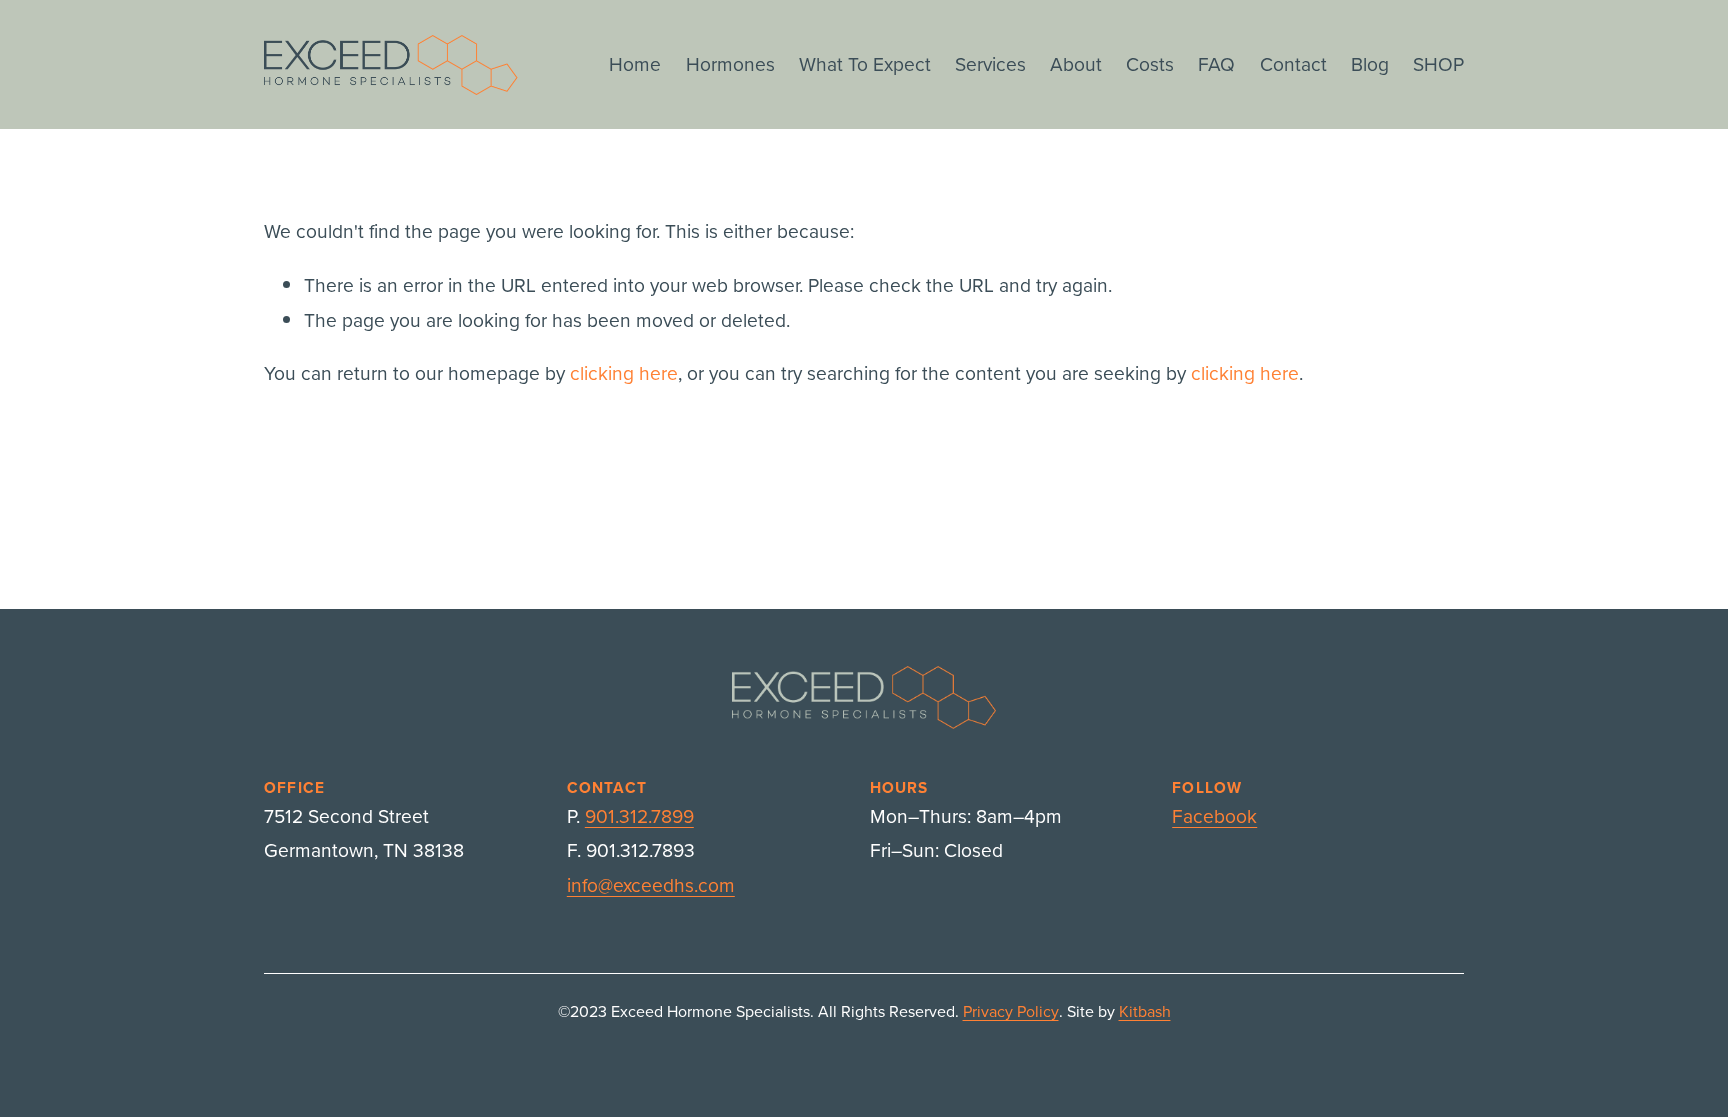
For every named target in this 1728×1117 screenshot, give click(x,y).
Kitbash (1145, 1011)
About (1076, 63)
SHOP (1438, 63)
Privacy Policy (1011, 1011)
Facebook (1214, 815)
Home (635, 63)
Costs (1150, 63)
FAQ (1216, 63)
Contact (1293, 63)
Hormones (730, 63)
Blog (1370, 63)
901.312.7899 (639, 815)
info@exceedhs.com (651, 884)
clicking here (624, 372)
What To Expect (865, 63)
